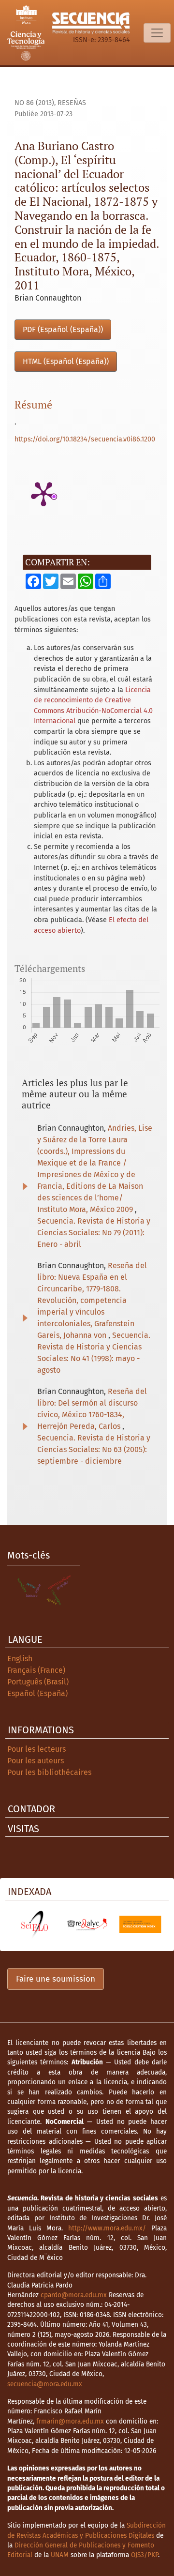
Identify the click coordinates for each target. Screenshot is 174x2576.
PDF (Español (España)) (63, 329)
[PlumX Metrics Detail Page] (43, 493)
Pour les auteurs (36, 1761)
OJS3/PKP (145, 2555)
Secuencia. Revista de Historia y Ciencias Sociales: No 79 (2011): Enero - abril (94, 1233)
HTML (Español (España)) (66, 361)
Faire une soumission (56, 1979)
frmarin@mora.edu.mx (70, 2421)
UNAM (60, 2555)
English (20, 1659)
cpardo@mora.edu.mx (74, 2295)
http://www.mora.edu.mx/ (107, 2228)
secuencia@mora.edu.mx (45, 2384)
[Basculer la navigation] (157, 33)
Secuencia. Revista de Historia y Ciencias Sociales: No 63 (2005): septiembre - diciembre (94, 1449)
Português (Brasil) (38, 1682)
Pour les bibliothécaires (49, 1772)
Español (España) (37, 1693)
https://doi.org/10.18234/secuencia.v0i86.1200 (85, 439)
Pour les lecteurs (36, 1749)
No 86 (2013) (34, 103)
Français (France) (36, 1670)
